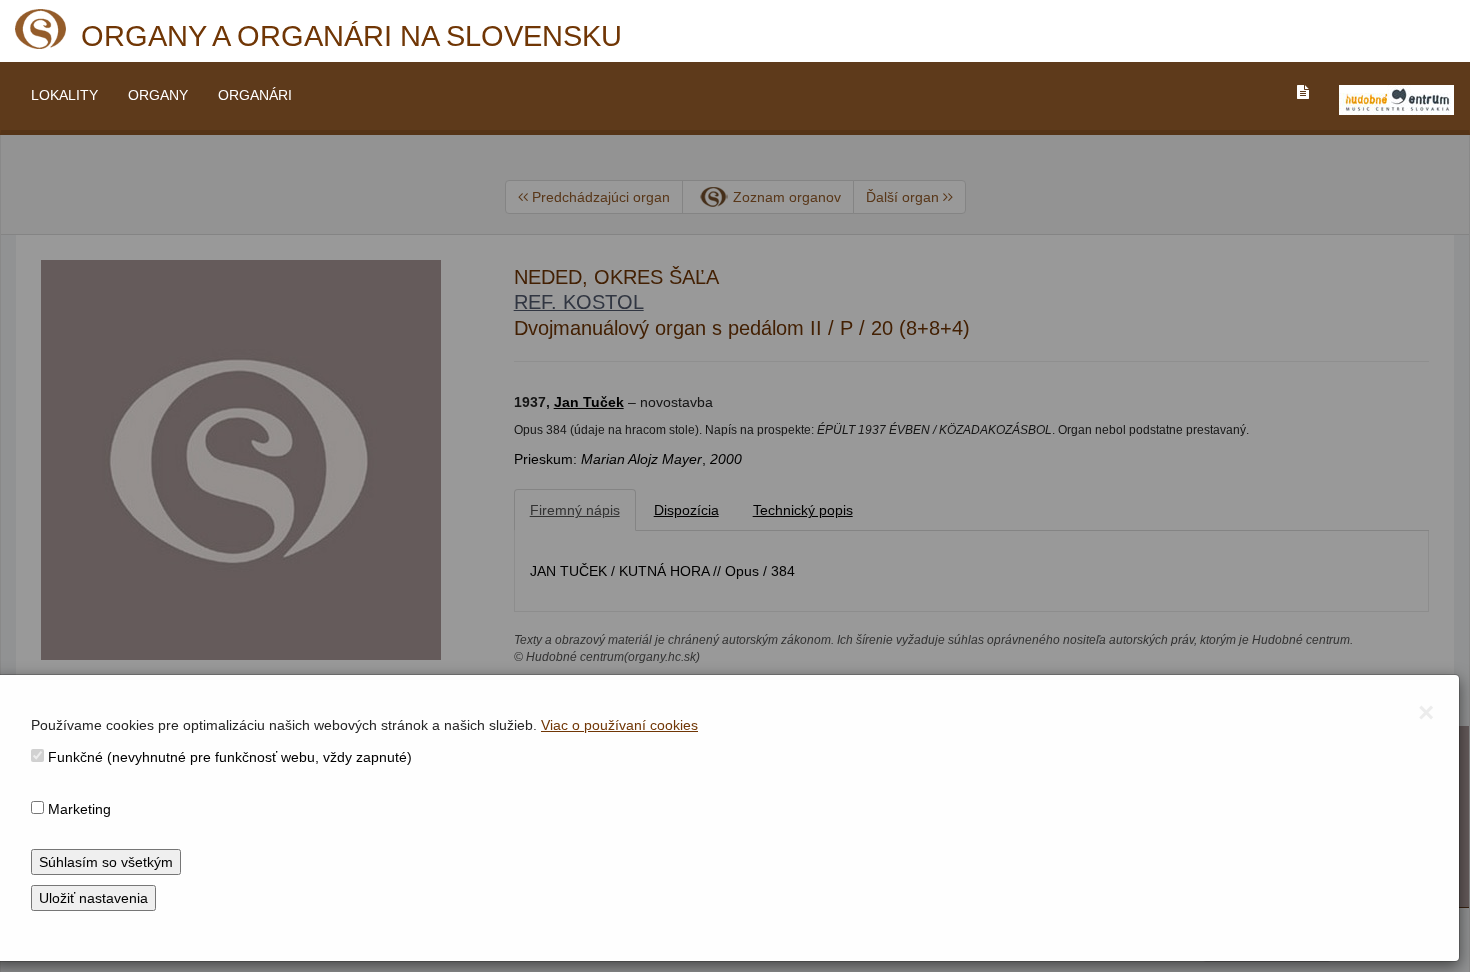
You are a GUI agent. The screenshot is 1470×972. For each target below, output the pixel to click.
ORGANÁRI (255, 95)
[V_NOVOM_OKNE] (1396, 100)
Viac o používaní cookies (619, 725)
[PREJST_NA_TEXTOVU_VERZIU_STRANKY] (1303, 92)
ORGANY (158, 95)
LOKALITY (64, 95)
